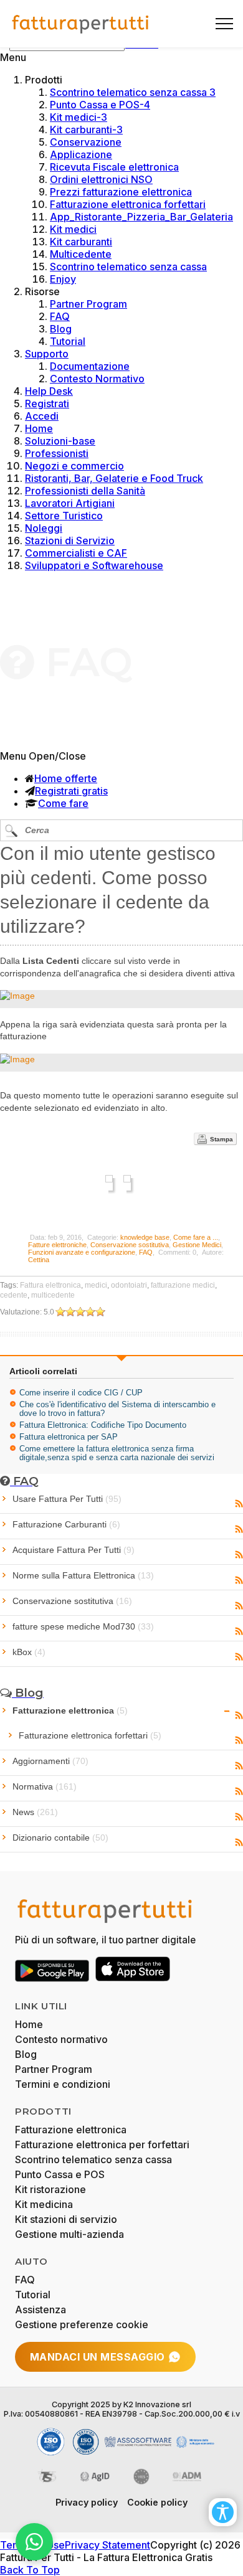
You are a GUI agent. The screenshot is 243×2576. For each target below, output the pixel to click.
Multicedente (81, 254)
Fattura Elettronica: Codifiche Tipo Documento (103, 1425)
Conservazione (86, 142)
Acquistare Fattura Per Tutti (74, 1550)
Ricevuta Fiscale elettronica (114, 167)
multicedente (53, 1295)
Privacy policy (87, 2502)
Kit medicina (44, 2204)
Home (39, 428)
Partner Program (88, 304)
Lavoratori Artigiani (70, 503)
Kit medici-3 (79, 117)
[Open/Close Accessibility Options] (223, 2512)
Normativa (45, 1786)
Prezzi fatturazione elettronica (121, 192)
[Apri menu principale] (219, 24)
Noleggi (44, 528)
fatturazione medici (183, 1285)
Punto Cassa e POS (60, 2174)
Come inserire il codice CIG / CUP (81, 1393)
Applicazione (81, 154)
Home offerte (66, 778)
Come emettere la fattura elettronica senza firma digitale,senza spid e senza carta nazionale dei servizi (117, 1453)
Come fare (63, 803)
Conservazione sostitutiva (130, 1245)
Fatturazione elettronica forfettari (128, 204)
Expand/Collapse (227, 1711)
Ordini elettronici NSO (101, 179)
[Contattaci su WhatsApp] (34, 2542)
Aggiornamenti (50, 1761)
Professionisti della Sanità (85, 491)
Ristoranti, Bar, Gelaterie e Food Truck (114, 478)
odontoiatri (129, 1285)
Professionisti (57, 453)
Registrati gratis (71, 791)
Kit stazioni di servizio (66, 2219)
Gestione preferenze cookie (82, 2324)
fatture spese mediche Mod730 (83, 1626)
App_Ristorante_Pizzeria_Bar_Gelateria (141, 217)
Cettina (39, 1260)
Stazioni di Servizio (70, 540)
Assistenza (40, 2309)
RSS (239, 1504)
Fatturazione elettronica (70, 1710)
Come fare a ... (196, 1237)
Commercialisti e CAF (76, 553)
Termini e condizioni (63, 2084)
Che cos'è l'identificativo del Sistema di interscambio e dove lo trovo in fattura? (117, 1409)
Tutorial (68, 341)
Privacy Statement (107, 2545)
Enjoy (63, 279)
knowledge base (145, 1237)
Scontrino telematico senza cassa (128, 267)
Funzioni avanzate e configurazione (82, 1252)
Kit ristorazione (50, 2189)
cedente (14, 1295)
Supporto (47, 354)
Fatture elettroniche (57, 1245)
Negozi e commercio (74, 466)
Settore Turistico (64, 516)
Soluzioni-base (60, 441)
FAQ (60, 316)
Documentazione (90, 366)
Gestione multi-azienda (69, 2234)
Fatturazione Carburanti (66, 1524)
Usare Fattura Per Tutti (67, 1499)
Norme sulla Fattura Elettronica (83, 1575)
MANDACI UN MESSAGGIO (98, 2357)
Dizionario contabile (60, 1838)
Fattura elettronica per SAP (69, 1437)
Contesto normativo (61, 2039)
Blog (61, 329)
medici (96, 1285)
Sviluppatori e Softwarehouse (94, 565)
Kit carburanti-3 (86, 130)
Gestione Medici (197, 1245)
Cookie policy (157, 2502)
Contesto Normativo (97, 379)
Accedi (42, 416)
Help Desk (49, 391)
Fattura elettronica (50, 1285)
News (35, 1812)
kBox (29, 1652)
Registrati (47, 403)
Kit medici (73, 229)
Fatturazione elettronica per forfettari (102, 2144)
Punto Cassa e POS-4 (100, 105)
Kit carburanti (81, 242)
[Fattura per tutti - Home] (81, 24)
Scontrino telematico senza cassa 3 (133, 92)
